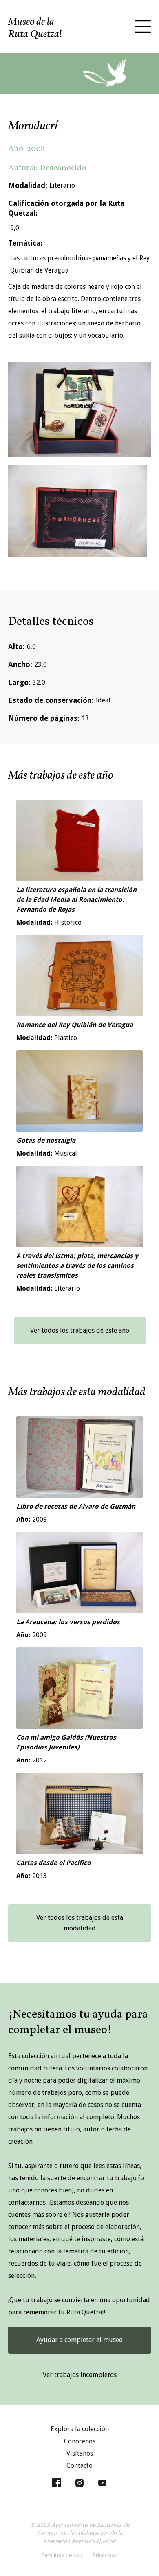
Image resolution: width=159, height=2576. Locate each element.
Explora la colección (80, 2429)
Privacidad (105, 2555)
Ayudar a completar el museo (79, 2340)
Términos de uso (62, 2555)
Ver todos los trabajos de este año (80, 1330)
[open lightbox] (79, 409)
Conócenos (80, 2441)
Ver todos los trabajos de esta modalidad (80, 1923)
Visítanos (80, 2453)
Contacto (79, 2466)
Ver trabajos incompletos (80, 2375)
